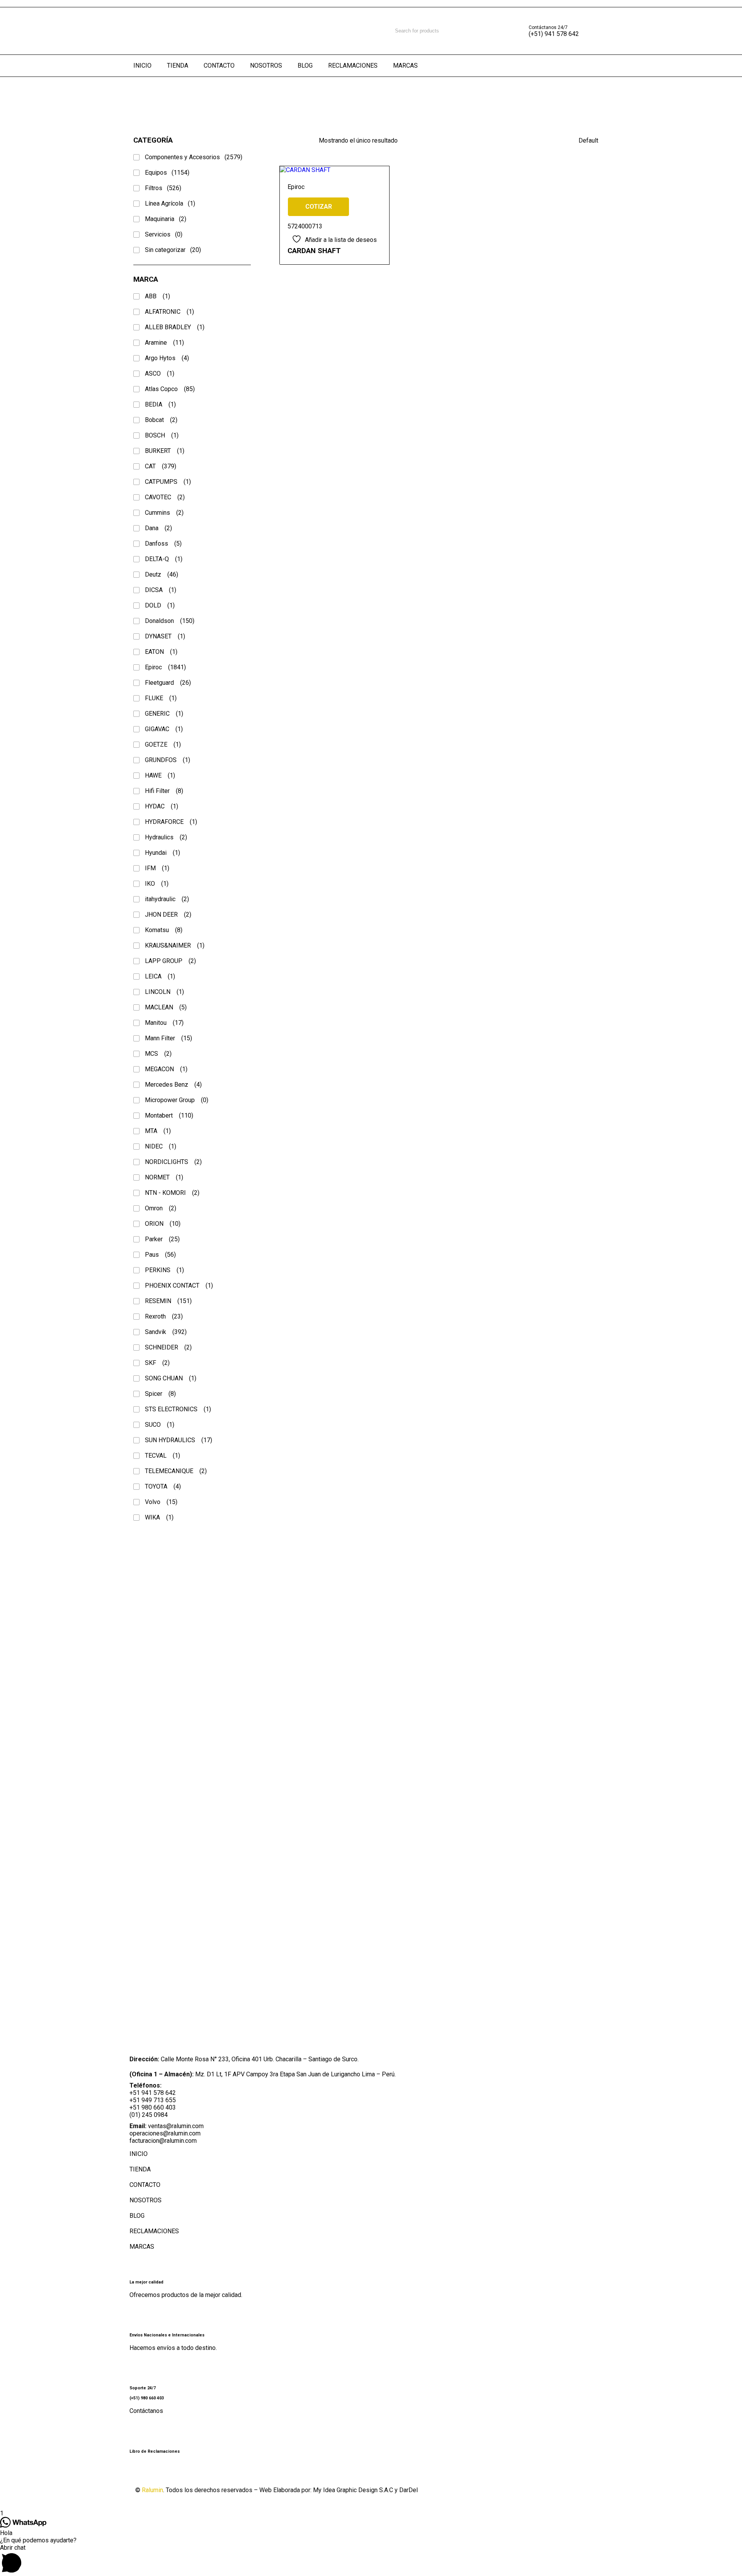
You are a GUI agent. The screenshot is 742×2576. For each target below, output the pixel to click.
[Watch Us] (162, 2472)
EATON (161, 652)
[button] (371, 2560)
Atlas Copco (170, 389)
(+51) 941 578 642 (554, 34)
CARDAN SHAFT (314, 251)
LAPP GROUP (170, 961)
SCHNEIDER (168, 1347)
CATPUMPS (168, 482)
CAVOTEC (165, 497)
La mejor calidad (146, 2282)
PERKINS (164, 1270)
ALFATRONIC (169, 312)
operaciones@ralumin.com (165, 2133)
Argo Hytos (167, 358)
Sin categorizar (173, 250)
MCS (158, 1054)
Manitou (164, 1023)
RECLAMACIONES (154, 2231)
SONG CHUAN (171, 1378)
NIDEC (161, 1146)
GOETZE (163, 744)
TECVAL (163, 1456)
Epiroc (165, 667)
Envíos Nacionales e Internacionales (167, 2335)
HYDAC (162, 806)
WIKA (159, 1517)
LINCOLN (164, 992)
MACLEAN (166, 1007)
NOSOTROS (146, 2200)
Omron (161, 1208)
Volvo (161, 1502)
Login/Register (601, 31)
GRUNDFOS (168, 760)
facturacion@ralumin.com (163, 2141)
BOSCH (162, 435)
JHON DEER (168, 915)
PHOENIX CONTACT (179, 1285)
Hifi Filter (164, 791)
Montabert (169, 1115)
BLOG (137, 2216)
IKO (157, 884)
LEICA (160, 976)
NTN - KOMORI (172, 1193)
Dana (158, 528)
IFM (157, 868)
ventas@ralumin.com (176, 2126)
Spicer (160, 1394)
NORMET (164, 1177)
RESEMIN (168, 1301)
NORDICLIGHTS (173, 1162)
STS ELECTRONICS (178, 1409)
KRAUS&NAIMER (175, 945)
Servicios (164, 234)
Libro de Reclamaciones (155, 2451)
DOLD (160, 605)
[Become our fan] (143, 2472)
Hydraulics (166, 837)
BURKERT (165, 451)
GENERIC (164, 714)
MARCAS (142, 2247)
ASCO (160, 373)
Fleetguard (168, 683)
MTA (158, 1131)
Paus (160, 1255)
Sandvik (166, 1332)
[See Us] (182, 2472)
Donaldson (170, 621)
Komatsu (164, 930)
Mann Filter (168, 1038)
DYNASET (165, 636)
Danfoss (163, 544)
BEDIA (160, 404)
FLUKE (161, 698)
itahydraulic (167, 899)
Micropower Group (177, 1100)
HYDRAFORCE (171, 822)
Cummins (164, 513)
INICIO (139, 2154)
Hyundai (163, 853)
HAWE (160, 775)
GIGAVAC (164, 729)
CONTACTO (145, 2185)
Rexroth (164, 1316)
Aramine (164, 343)
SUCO (160, 1425)
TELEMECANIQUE (176, 1471)
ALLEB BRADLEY (175, 327)
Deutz (162, 574)
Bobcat (161, 420)
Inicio (13, 98)
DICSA (161, 590)
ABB (157, 296)
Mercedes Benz (173, 1085)
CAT (161, 466)
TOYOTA (163, 1486)
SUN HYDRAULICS (179, 1440)
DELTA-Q (164, 559)
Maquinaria (166, 219)
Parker (162, 1239)
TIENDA (140, 2169)
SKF (157, 1363)
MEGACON (166, 1069)
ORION (163, 1224)
